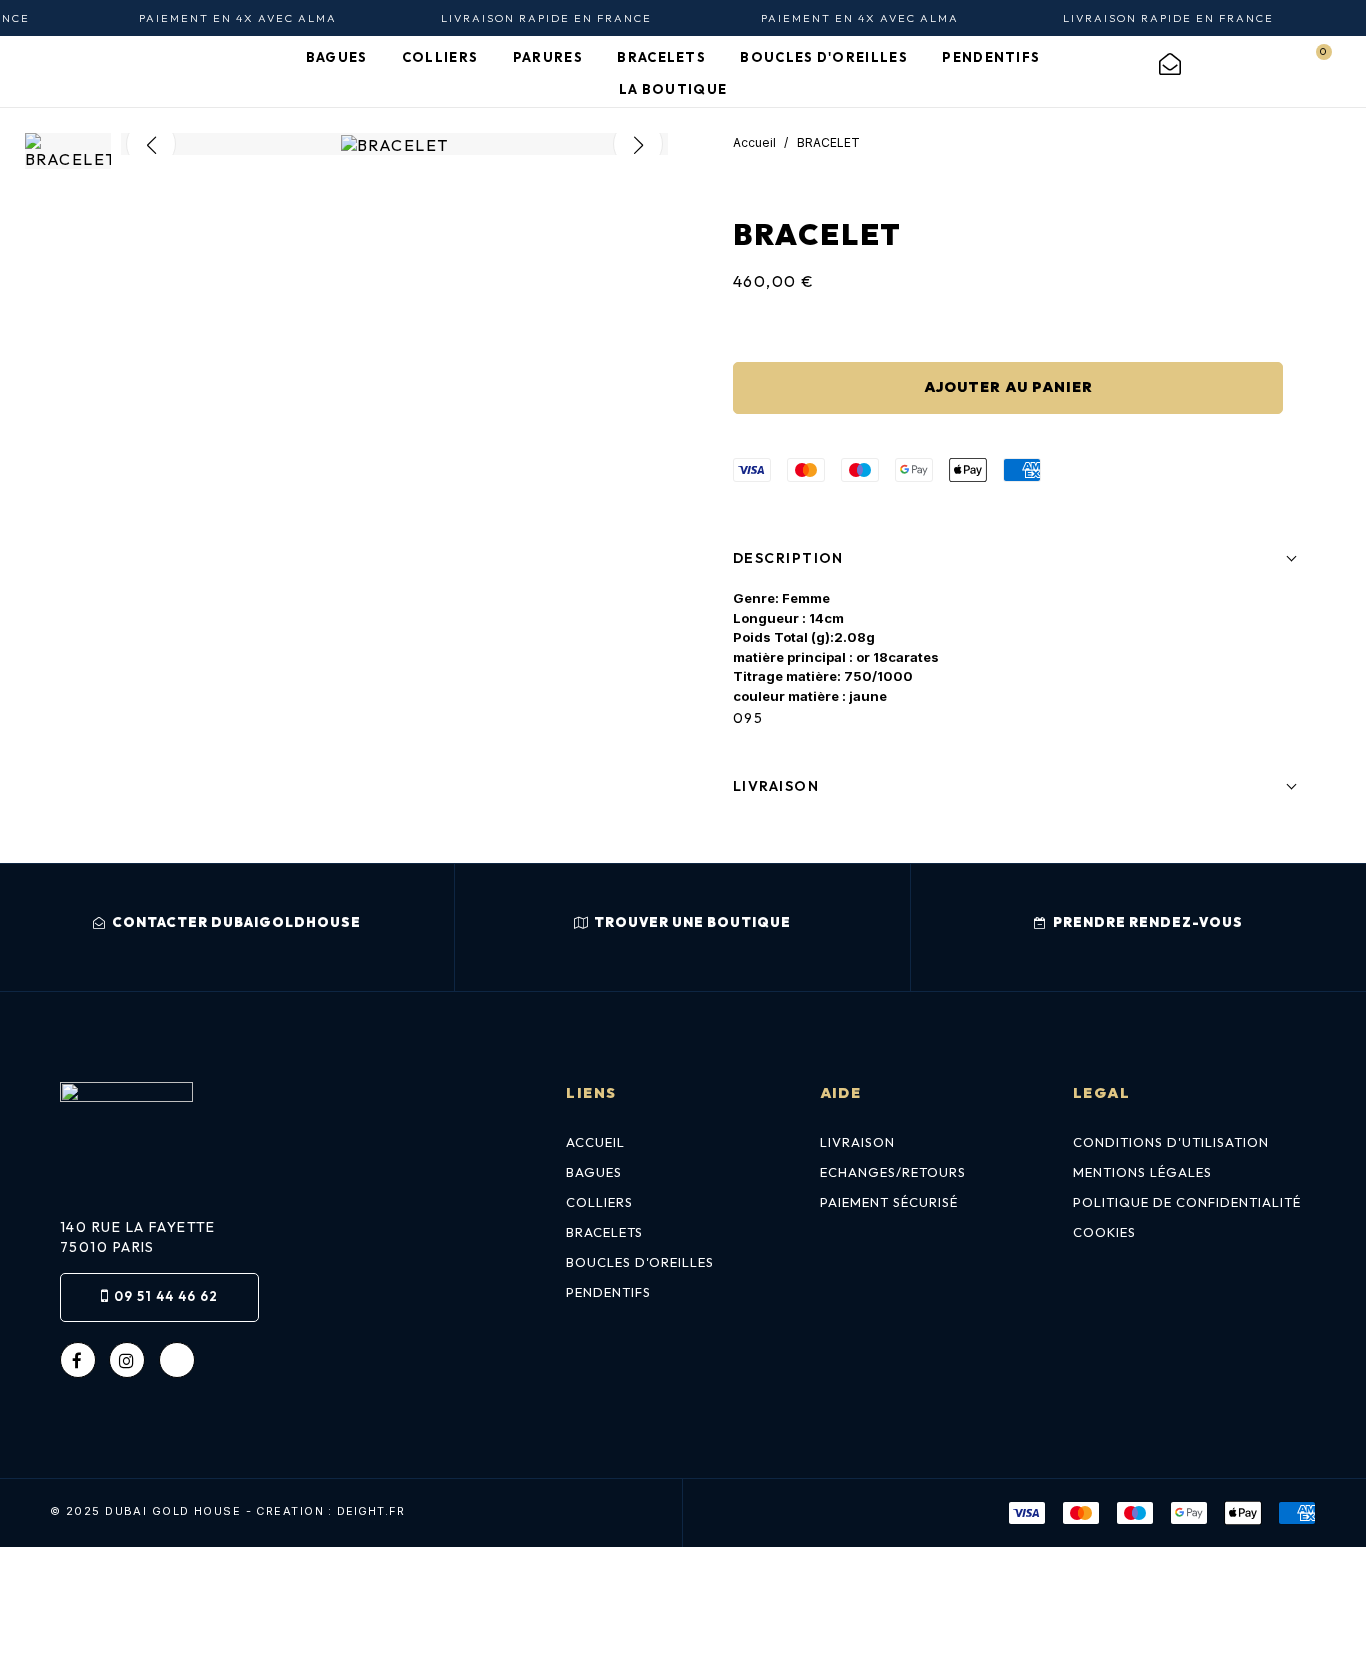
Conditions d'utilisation (1171, 1142)
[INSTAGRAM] (127, 1360)
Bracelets (604, 1232)
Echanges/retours (893, 1172)
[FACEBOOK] (78, 1360)
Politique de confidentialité (1187, 1202)
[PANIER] (1312, 63)
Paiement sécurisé (889, 1202)
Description (788, 558)
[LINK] (177, 1360)
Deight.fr (371, 1512)
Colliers (599, 1202)
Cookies (1104, 1232)
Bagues (594, 1172)
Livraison (776, 786)
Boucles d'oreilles (640, 1262)
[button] (226, 927)
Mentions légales (1142, 1172)
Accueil (595, 1142)
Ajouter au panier (1008, 387)
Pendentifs (608, 1292)
